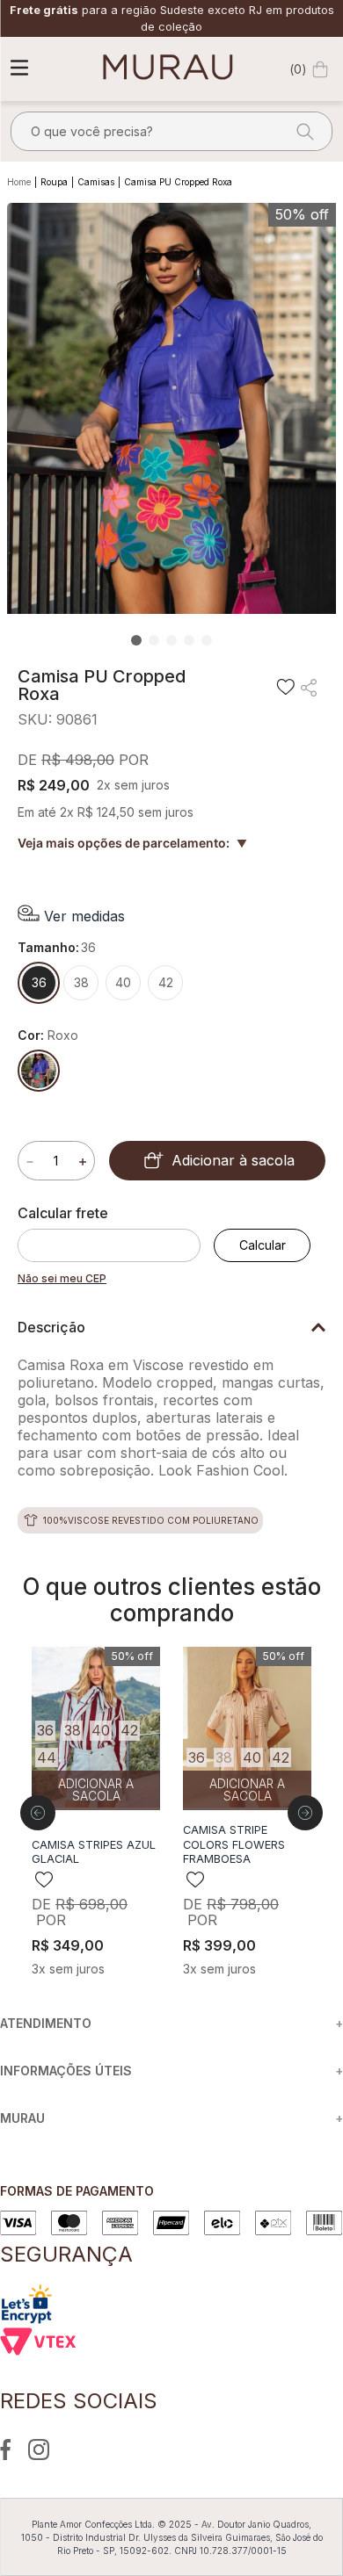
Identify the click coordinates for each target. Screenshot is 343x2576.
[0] (320, 69)
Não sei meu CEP (62, 1278)
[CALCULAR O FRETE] (262, 1245)
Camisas (96, 182)
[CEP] (116, 1233)
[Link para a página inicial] (21, 183)
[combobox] (171, 131)
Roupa (54, 182)
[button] (71, 916)
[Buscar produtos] (300, 131)
